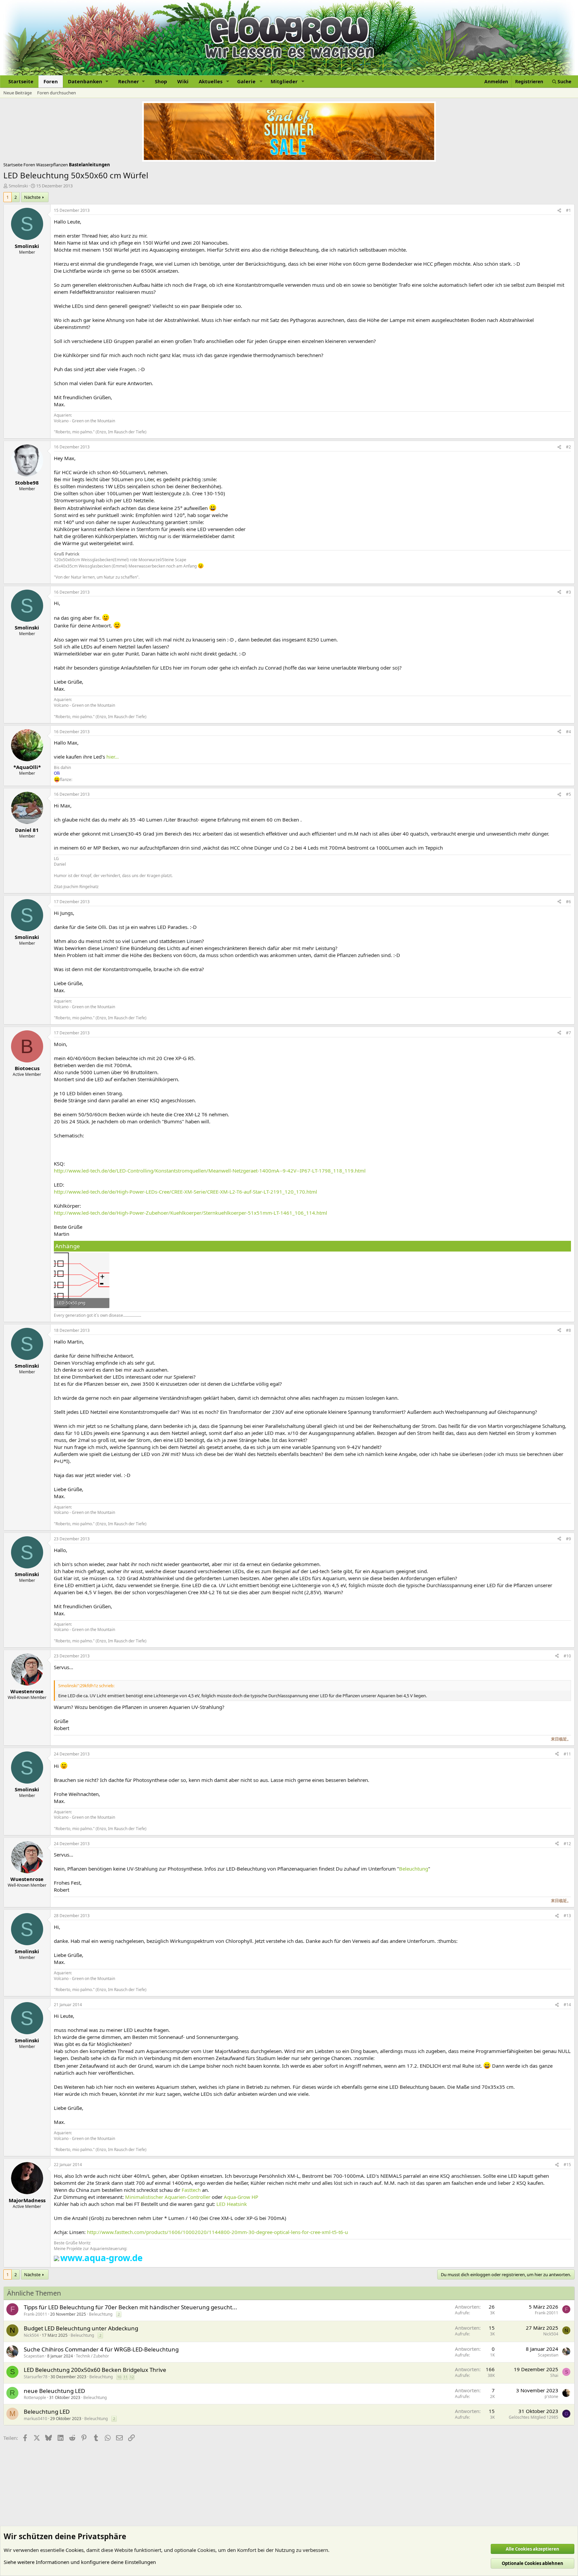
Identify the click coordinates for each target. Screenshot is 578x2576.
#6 (568, 902)
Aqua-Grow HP (241, 2197)
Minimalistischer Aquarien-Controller (168, 2197)
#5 (568, 794)
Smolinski (18, 186)
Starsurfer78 (36, 2377)
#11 (567, 1754)
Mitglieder (284, 81)
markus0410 (35, 2419)
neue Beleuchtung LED (54, 2391)
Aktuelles (211, 81)
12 (132, 2377)
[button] (88, 81)
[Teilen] (559, 211)
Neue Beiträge (18, 93)
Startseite (21, 81)
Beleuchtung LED (47, 2412)
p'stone (551, 2396)
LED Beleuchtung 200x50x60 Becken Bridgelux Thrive (95, 2370)
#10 (567, 1656)
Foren (51, 81)
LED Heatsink (232, 2204)
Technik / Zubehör (92, 2356)
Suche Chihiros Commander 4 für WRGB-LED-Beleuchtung (101, 2349)
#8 (568, 1330)
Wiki (183, 81)
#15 (567, 2165)
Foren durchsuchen (57, 93)
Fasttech (191, 2190)
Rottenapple (35, 2397)
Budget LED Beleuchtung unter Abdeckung (81, 2328)
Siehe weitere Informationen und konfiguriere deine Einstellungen (80, 2562)
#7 (568, 1033)
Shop (161, 81)
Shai (554, 2375)
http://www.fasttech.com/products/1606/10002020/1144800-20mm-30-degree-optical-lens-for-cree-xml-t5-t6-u (217, 2232)
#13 (567, 1916)
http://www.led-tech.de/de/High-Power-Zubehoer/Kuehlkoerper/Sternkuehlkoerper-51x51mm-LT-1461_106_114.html (190, 1213)
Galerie (246, 81)
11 (125, 2377)
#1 (568, 210)
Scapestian (34, 2356)
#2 (568, 447)
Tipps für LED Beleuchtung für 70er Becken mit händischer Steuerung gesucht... (130, 2307)
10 (119, 2377)
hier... (113, 757)
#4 (568, 732)
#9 (568, 1539)
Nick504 (31, 2335)
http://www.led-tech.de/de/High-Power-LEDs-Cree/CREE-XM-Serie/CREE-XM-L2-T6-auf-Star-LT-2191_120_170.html (185, 1192)
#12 (567, 1844)
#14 (567, 2005)
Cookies (75, 2550)
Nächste (32, 197)
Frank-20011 (35, 2314)
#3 (568, 592)
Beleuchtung (414, 1869)
